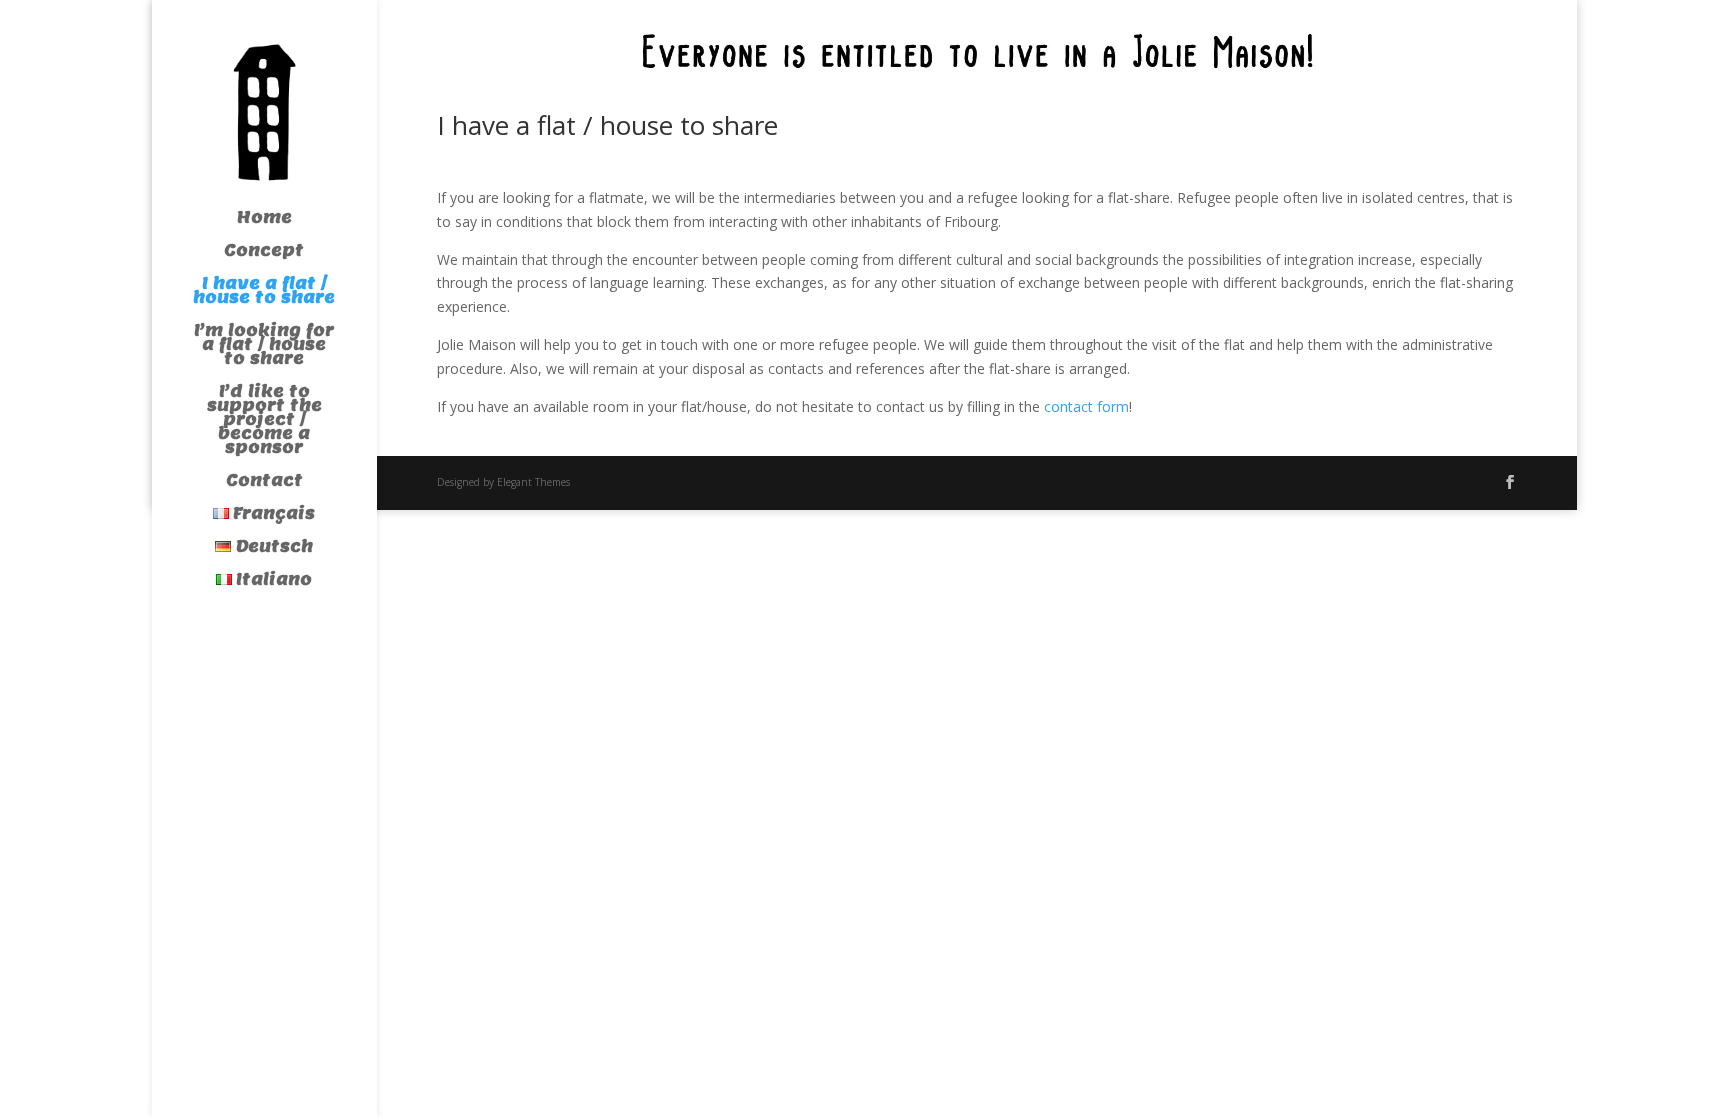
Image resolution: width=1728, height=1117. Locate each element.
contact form (1086, 406)
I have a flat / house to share (264, 292)
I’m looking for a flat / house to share (264, 346)
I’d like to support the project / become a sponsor (264, 421)
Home (264, 219)
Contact (264, 482)
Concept (264, 252)
